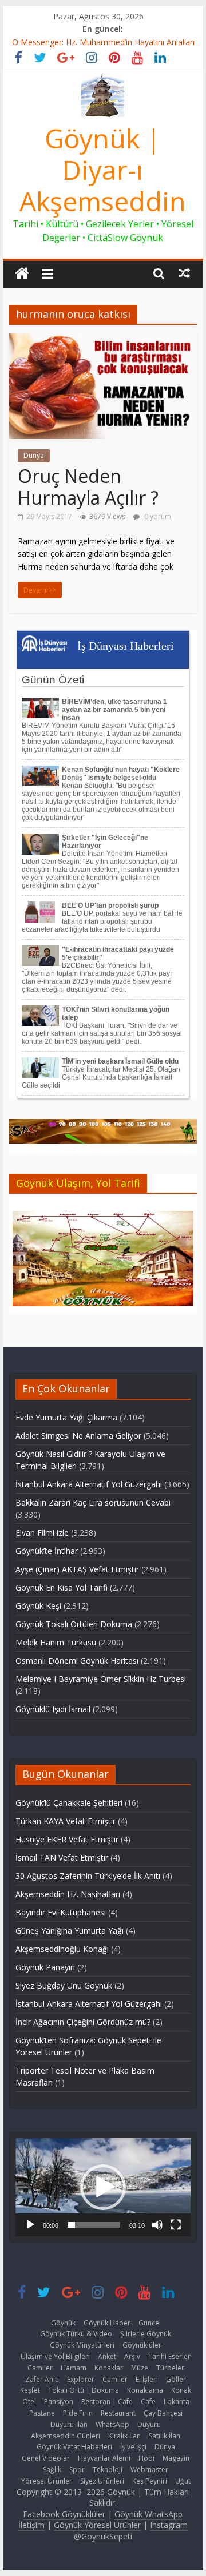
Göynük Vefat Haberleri (74, 2447)
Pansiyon (59, 2402)
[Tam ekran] (176, 2225)
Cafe (148, 2402)
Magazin (176, 2458)
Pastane (42, 2413)
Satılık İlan (165, 2436)
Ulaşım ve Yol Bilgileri (55, 2356)
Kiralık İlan (124, 2436)
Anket (107, 2356)
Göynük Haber (107, 2323)
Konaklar (109, 2368)
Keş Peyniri (150, 2481)
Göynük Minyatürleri (82, 2345)
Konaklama (145, 2390)
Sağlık (52, 2470)
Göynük (63, 2323)
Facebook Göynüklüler (64, 2514)
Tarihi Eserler (169, 2356)
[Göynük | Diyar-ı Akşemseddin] (22, 274)
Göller (176, 2379)
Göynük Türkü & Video (76, 2334)
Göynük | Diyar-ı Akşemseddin (103, 170)
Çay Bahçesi (163, 2413)
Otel (29, 2402)
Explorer (81, 2379)
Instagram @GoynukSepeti (131, 2531)
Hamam (74, 2368)
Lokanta (177, 2402)
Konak (181, 2390)
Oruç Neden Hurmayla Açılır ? (88, 487)
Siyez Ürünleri (102, 2481)
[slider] (94, 2225)
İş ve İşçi (133, 2447)
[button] (103, 2187)
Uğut (183, 2481)
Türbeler (170, 2368)
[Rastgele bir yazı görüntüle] (184, 273)
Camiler (40, 2368)
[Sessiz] (157, 2225)
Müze (140, 2368)
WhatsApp (112, 2424)
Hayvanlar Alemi (104, 2458)
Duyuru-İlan (69, 2424)
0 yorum (157, 516)
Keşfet (30, 2390)
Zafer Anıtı (42, 2379)
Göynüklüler (142, 2345)
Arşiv (132, 2356)
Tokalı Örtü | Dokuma (84, 2390)
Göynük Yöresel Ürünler (97, 2525)
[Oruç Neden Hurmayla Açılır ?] (103, 340)
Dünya (34, 455)
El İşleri (147, 2379)
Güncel (150, 2323)
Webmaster (149, 2470)
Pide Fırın (78, 2413)
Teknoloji (108, 2470)
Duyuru (149, 2424)
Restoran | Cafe (107, 2402)
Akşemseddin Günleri (66, 2436)
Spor (77, 2470)
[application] (103, 2187)
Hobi (146, 2458)
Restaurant (118, 2413)
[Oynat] (30, 2225)
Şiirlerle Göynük (146, 2334)
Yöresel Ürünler (47, 2481)
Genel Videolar (46, 2458)
